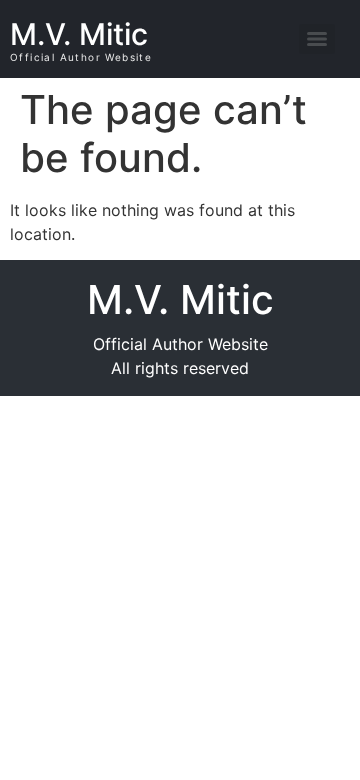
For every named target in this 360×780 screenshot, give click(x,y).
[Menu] (317, 39)
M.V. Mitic (79, 34)
